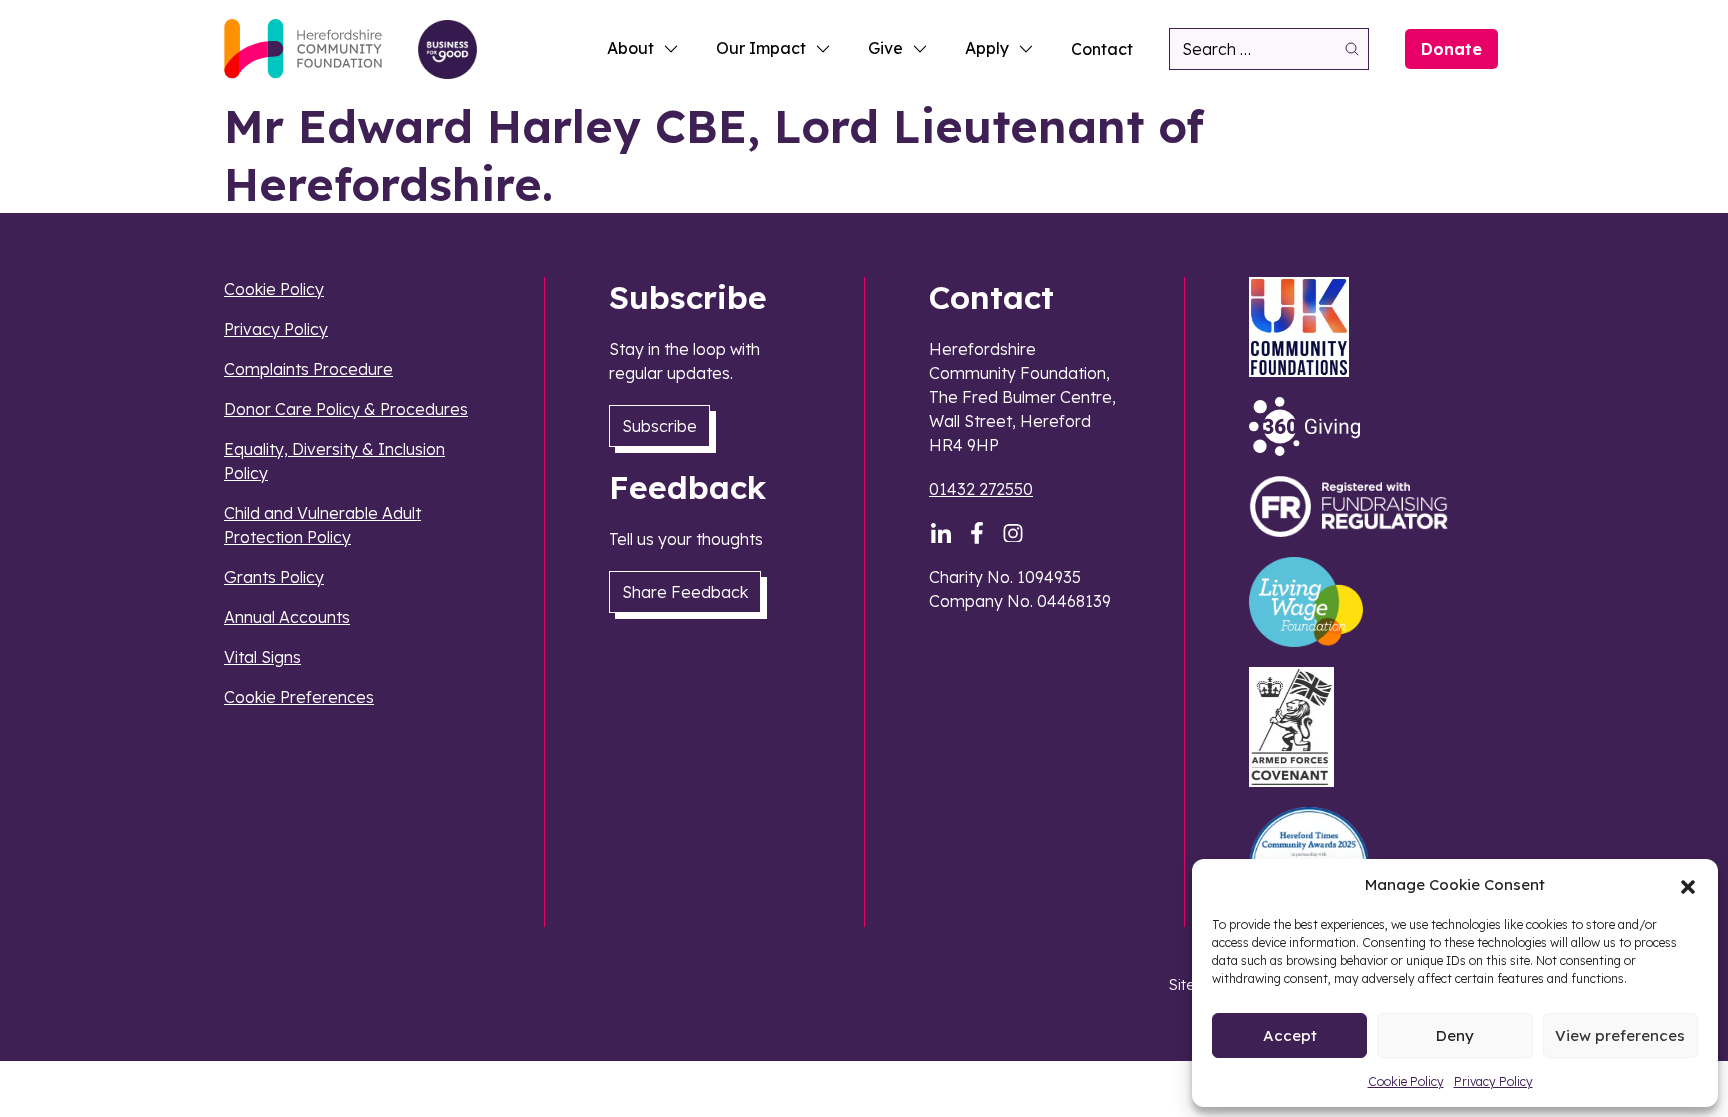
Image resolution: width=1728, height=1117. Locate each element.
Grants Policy (274, 577)
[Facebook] (977, 533)
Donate (1451, 49)
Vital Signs (262, 657)
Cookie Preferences (299, 697)
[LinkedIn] (941, 533)
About (630, 48)
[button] (1688, 885)
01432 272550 (981, 489)
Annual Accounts (287, 617)
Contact (1102, 49)
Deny (1455, 1035)
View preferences (1620, 1035)
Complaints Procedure (308, 369)
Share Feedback (685, 592)
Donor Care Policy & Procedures (346, 409)
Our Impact (761, 48)
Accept (1290, 1035)
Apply (987, 48)
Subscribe (659, 426)
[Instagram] (1013, 533)
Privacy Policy (1493, 1081)
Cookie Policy (1406, 1081)
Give (885, 48)
